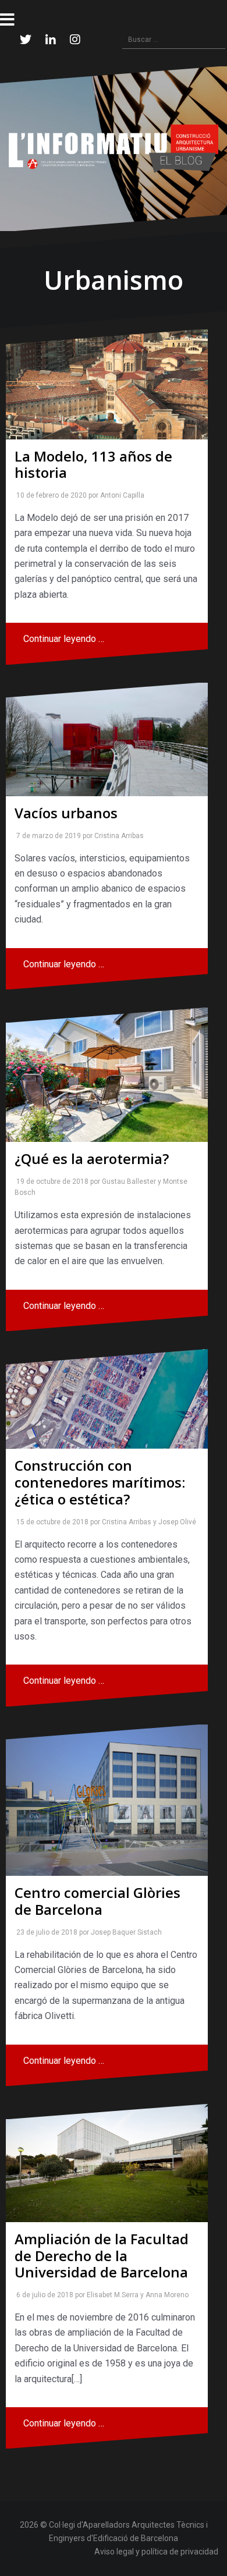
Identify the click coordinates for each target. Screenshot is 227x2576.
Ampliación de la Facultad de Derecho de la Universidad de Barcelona (102, 2256)
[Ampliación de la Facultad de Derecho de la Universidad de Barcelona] (107, 2163)
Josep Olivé (175, 1522)
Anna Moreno (165, 2295)
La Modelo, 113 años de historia (93, 464)
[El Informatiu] (114, 148)
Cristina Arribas (117, 836)
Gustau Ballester (127, 1181)
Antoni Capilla (120, 495)
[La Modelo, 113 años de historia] (107, 384)
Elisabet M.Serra (110, 2295)
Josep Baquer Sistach (124, 1932)
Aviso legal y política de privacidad (156, 2552)
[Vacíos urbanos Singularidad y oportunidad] (107, 739)
